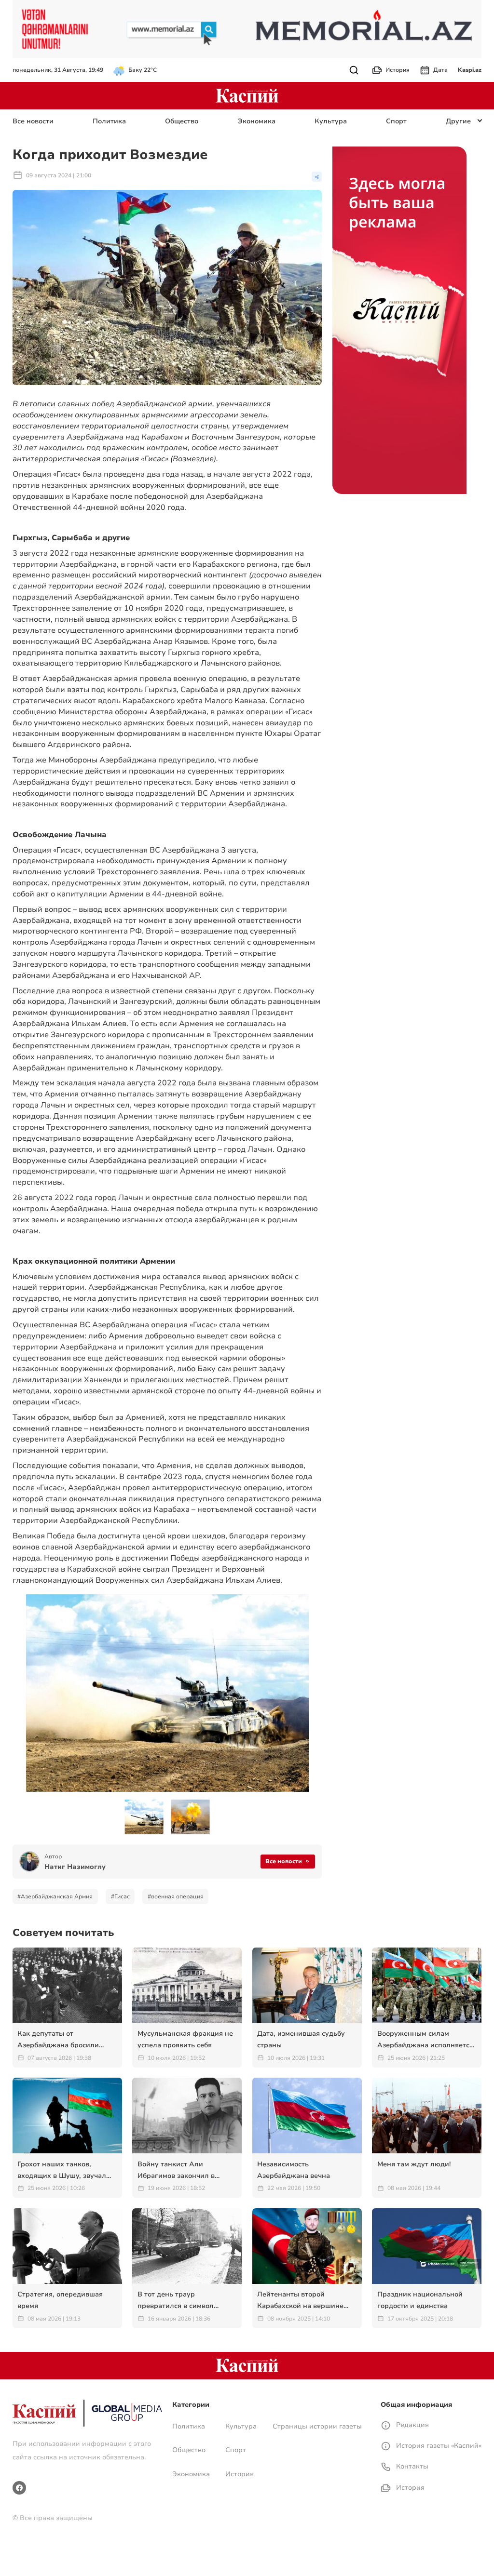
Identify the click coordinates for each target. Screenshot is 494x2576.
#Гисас (120, 1896)
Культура (331, 121)
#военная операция (176, 1896)
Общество (182, 121)
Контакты (411, 2466)
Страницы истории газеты (317, 2426)
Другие (458, 121)
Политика (109, 121)
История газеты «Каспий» (438, 2446)
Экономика (257, 121)
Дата (440, 70)
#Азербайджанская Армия (55, 1896)
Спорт (396, 121)
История (398, 70)
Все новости (33, 121)
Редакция (412, 2425)
